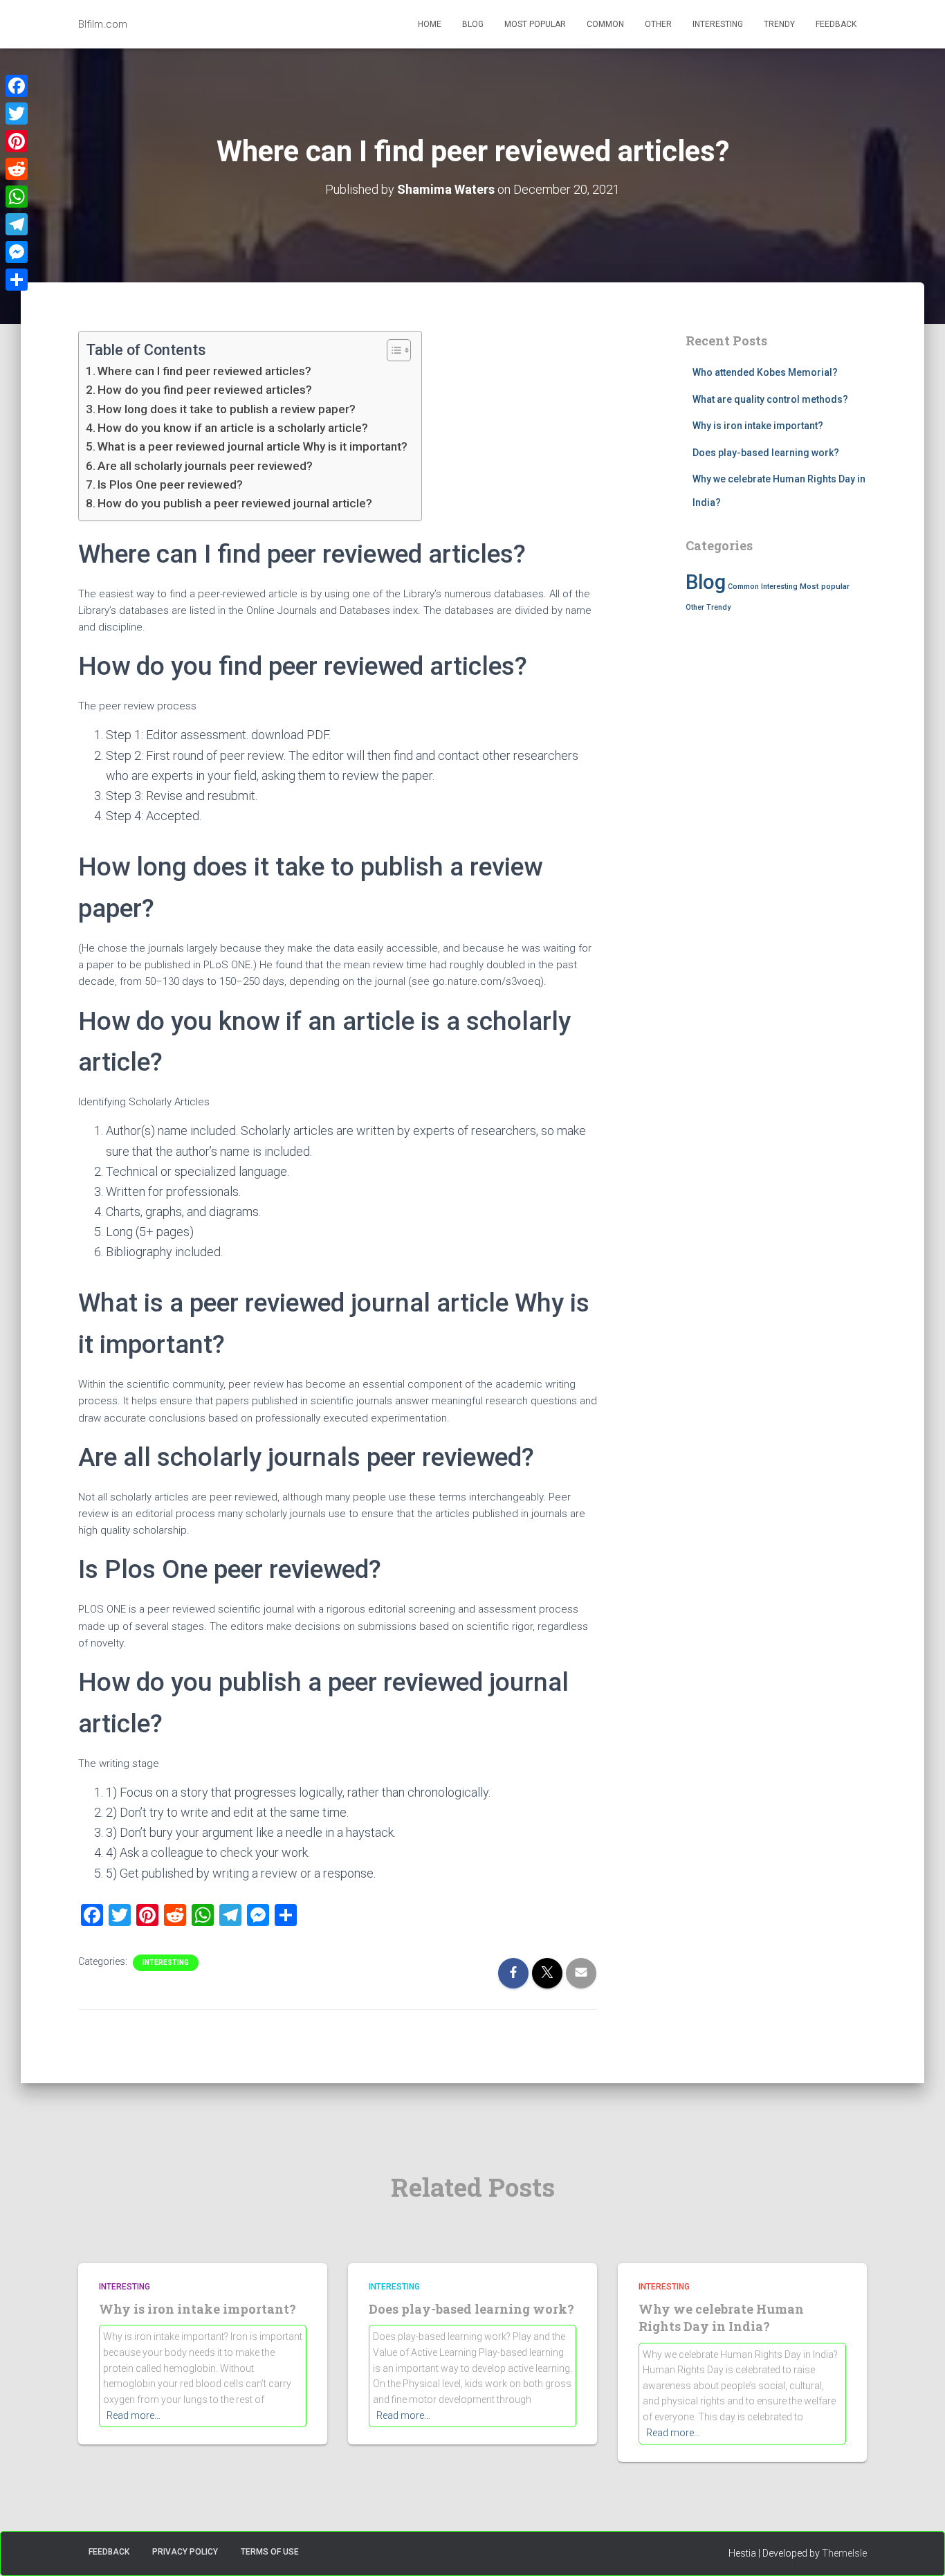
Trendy (779, 24)
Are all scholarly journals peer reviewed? (205, 466)
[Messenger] (17, 252)
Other (658, 24)
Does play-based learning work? (766, 453)
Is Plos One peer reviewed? (170, 484)
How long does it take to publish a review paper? (227, 409)
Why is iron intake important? (758, 426)
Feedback (836, 24)
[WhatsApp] (17, 197)
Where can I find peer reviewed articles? (204, 371)
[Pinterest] (17, 141)
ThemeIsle (844, 2553)
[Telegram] (17, 224)
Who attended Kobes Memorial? (765, 372)
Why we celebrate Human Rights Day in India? (721, 2318)
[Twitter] (17, 114)
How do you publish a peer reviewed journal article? (235, 503)
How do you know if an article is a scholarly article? (233, 428)
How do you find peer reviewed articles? (205, 390)
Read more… (134, 2415)
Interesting (718, 24)
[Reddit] (17, 169)
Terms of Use (270, 2552)
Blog (473, 24)
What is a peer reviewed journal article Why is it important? (253, 446)
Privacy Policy (185, 2552)
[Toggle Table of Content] (392, 350)
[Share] (17, 280)
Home (430, 24)
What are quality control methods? (770, 399)
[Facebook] (17, 86)
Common (605, 24)
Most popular (535, 24)
